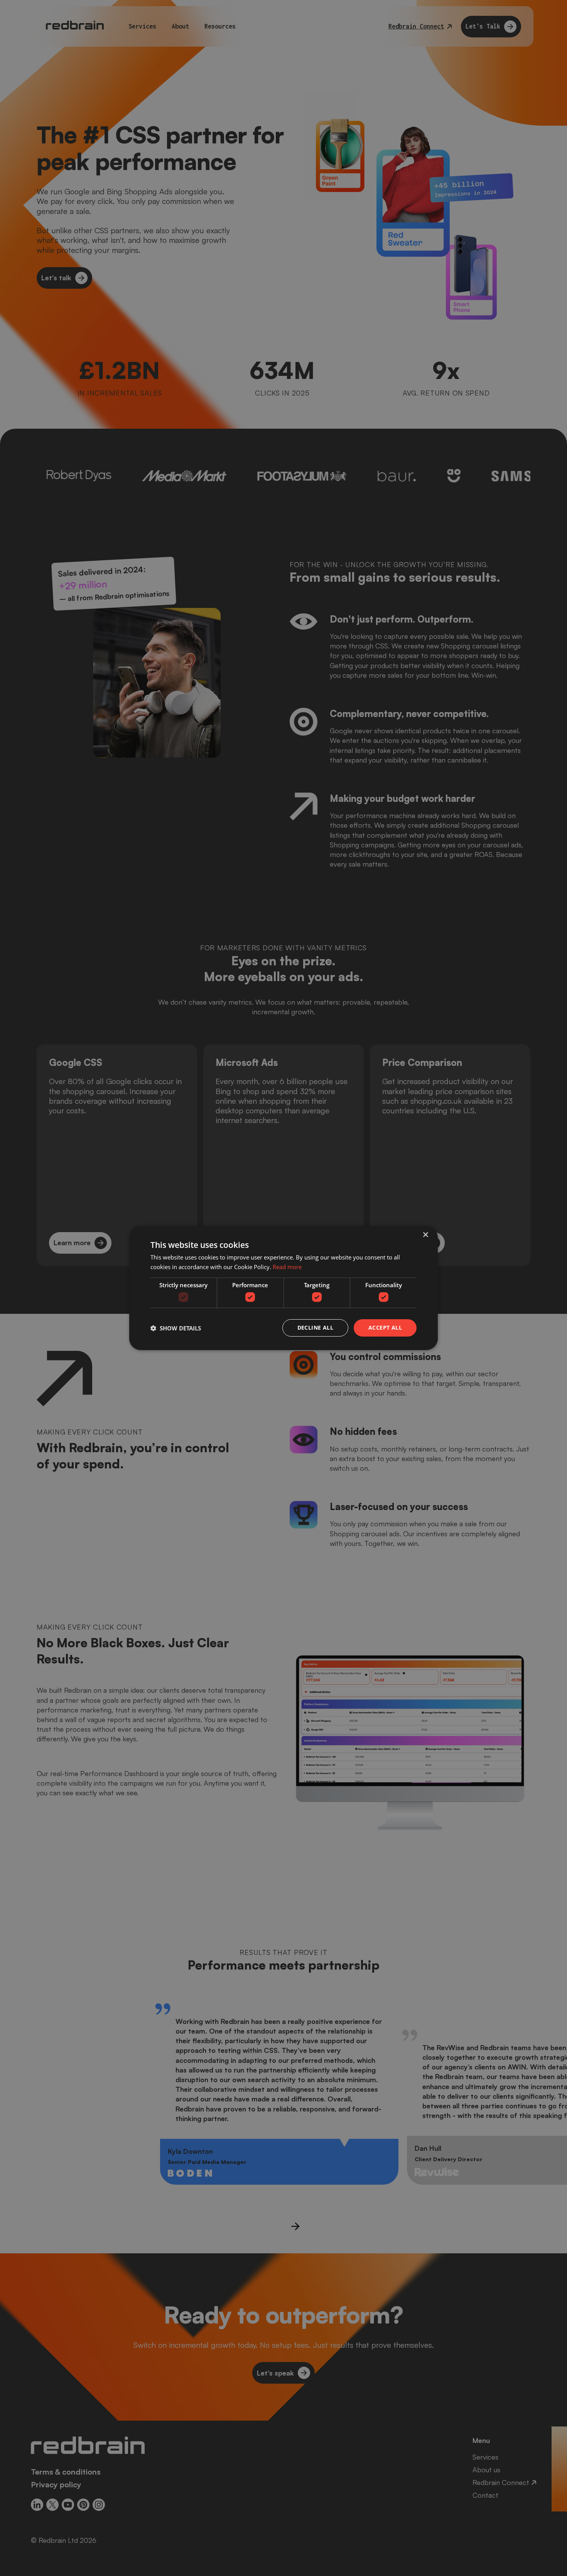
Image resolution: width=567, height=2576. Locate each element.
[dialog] (283, 1288)
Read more (287, 1267)
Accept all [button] (385, 1328)
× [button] (425, 1235)
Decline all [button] (315, 1328)
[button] (176, 1328)
